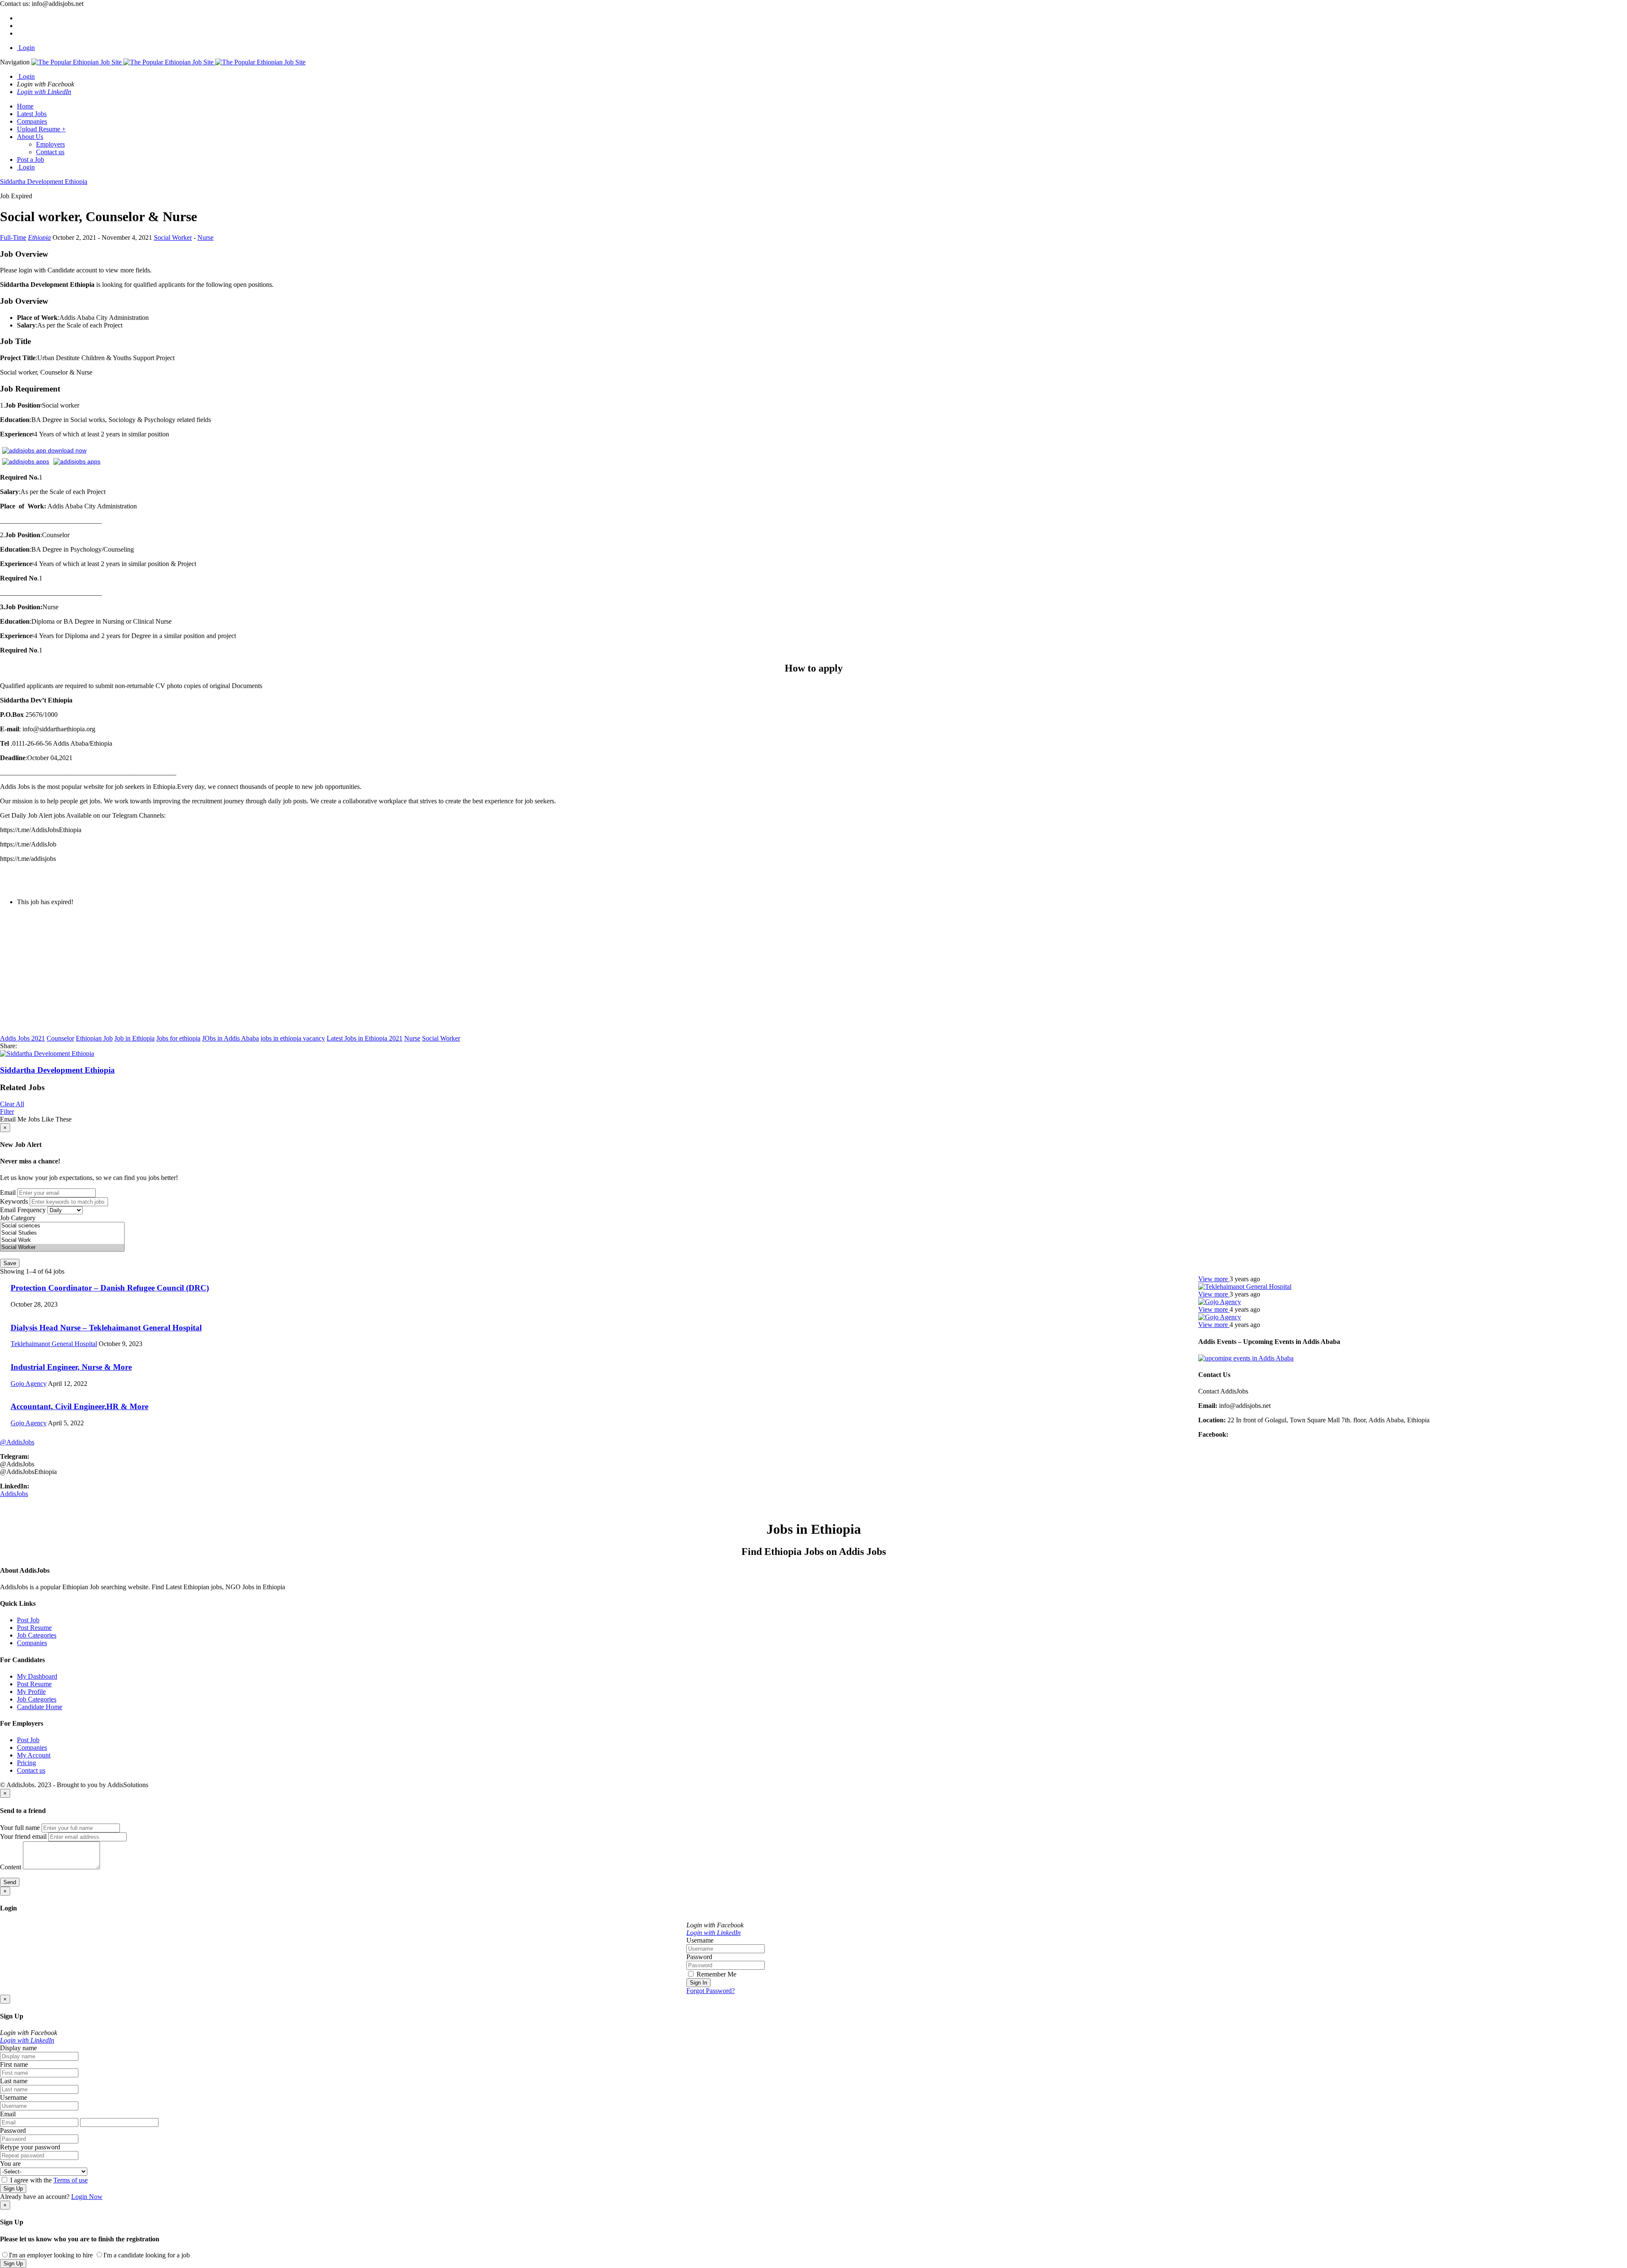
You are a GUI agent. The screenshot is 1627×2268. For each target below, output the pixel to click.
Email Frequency (23, 1210)
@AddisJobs (17, 1442)
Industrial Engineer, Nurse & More (71, 1367)
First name (14, 2064)
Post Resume (34, 1628)
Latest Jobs (32, 114)
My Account (34, 1755)
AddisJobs (14, 1494)
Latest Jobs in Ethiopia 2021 (365, 1038)
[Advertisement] (254, 972)
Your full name (20, 1828)
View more (1214, 1279)
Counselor (60, 1038)
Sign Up (13, 2189)
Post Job (28, 1620)
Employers (50, 144)
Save (10, 1263)
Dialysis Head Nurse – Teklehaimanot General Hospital (106, 1328)
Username (700, 1940)
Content (11, 1867)
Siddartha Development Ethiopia (57, 1070)
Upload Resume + (41, 129)
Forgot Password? (711, 1991)
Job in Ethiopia (135, 1038)
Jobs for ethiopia (178, 1038)
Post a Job (31, 160)
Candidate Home (40, 1707)
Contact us (50, 152)
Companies (32, 121)
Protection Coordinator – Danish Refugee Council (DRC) (110, 1288)
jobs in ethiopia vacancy (293, 1038)
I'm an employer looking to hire (51, 2255)
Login (26, 48)
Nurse (205, 237)
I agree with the (48, 2180)
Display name (18, 2048)
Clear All (12, 1104)
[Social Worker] (62, 1248)
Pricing (26, 1763)
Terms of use (71, 2180)
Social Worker (173, 237)
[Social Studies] (62, 1233)
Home (25, 106)
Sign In (698, 1983)
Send (10, 1882)
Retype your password (30, 2147)
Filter (7, 1112)
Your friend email (23, 1836)
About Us (30, 137)
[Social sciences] (62, 1226)
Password (699, 1957)
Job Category (18, 1218)
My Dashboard (37, 1676)
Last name (14, 2081)
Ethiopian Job (94, 1038)
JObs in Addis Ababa (230, 1038)
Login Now (87, 2197)
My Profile (31, 1692)
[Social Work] (62, 1240)
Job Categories (37, 1635)
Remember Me (716, 1974)
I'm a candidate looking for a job (147, 2255)
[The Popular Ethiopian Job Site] (168, 62)
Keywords (14, 1201)
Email (8, 1192)
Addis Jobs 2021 (22, 1038)
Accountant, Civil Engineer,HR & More (79, 1406)
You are (10, 2164)
